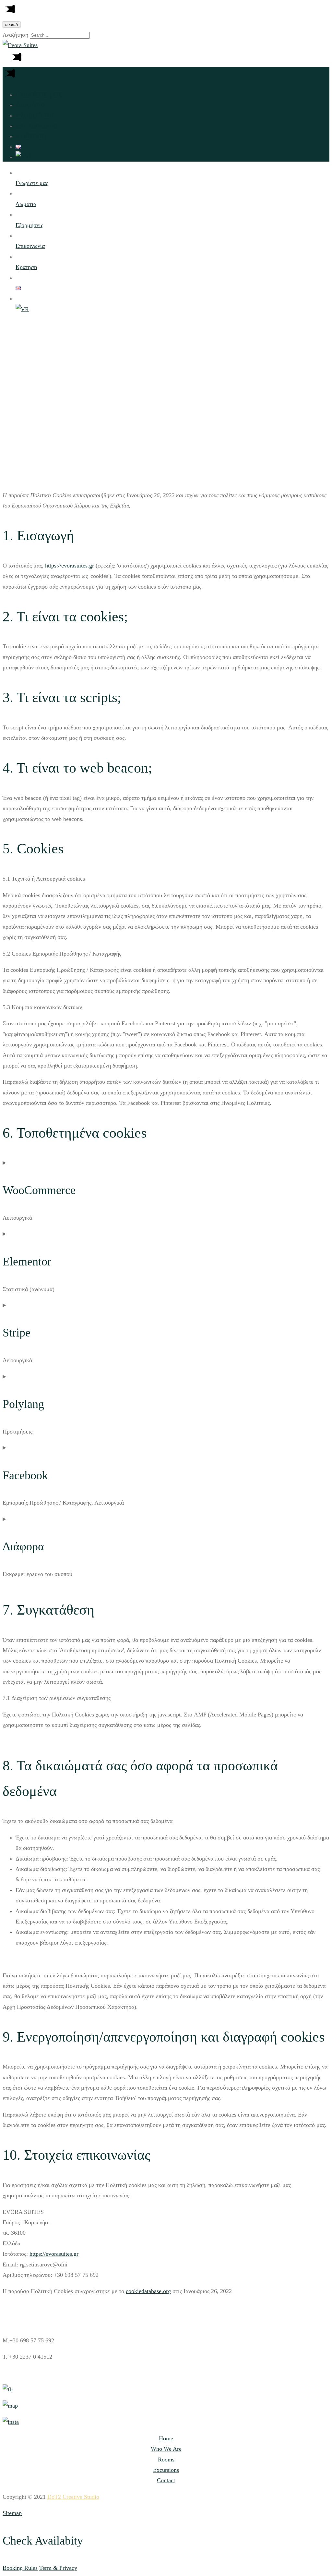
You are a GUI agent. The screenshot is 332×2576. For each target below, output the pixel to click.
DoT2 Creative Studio (73, 2497)
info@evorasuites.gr (33, 2373)
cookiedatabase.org (148, 2291)
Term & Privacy (58, 2568)
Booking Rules (20, 2568)
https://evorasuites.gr (70, 566)
